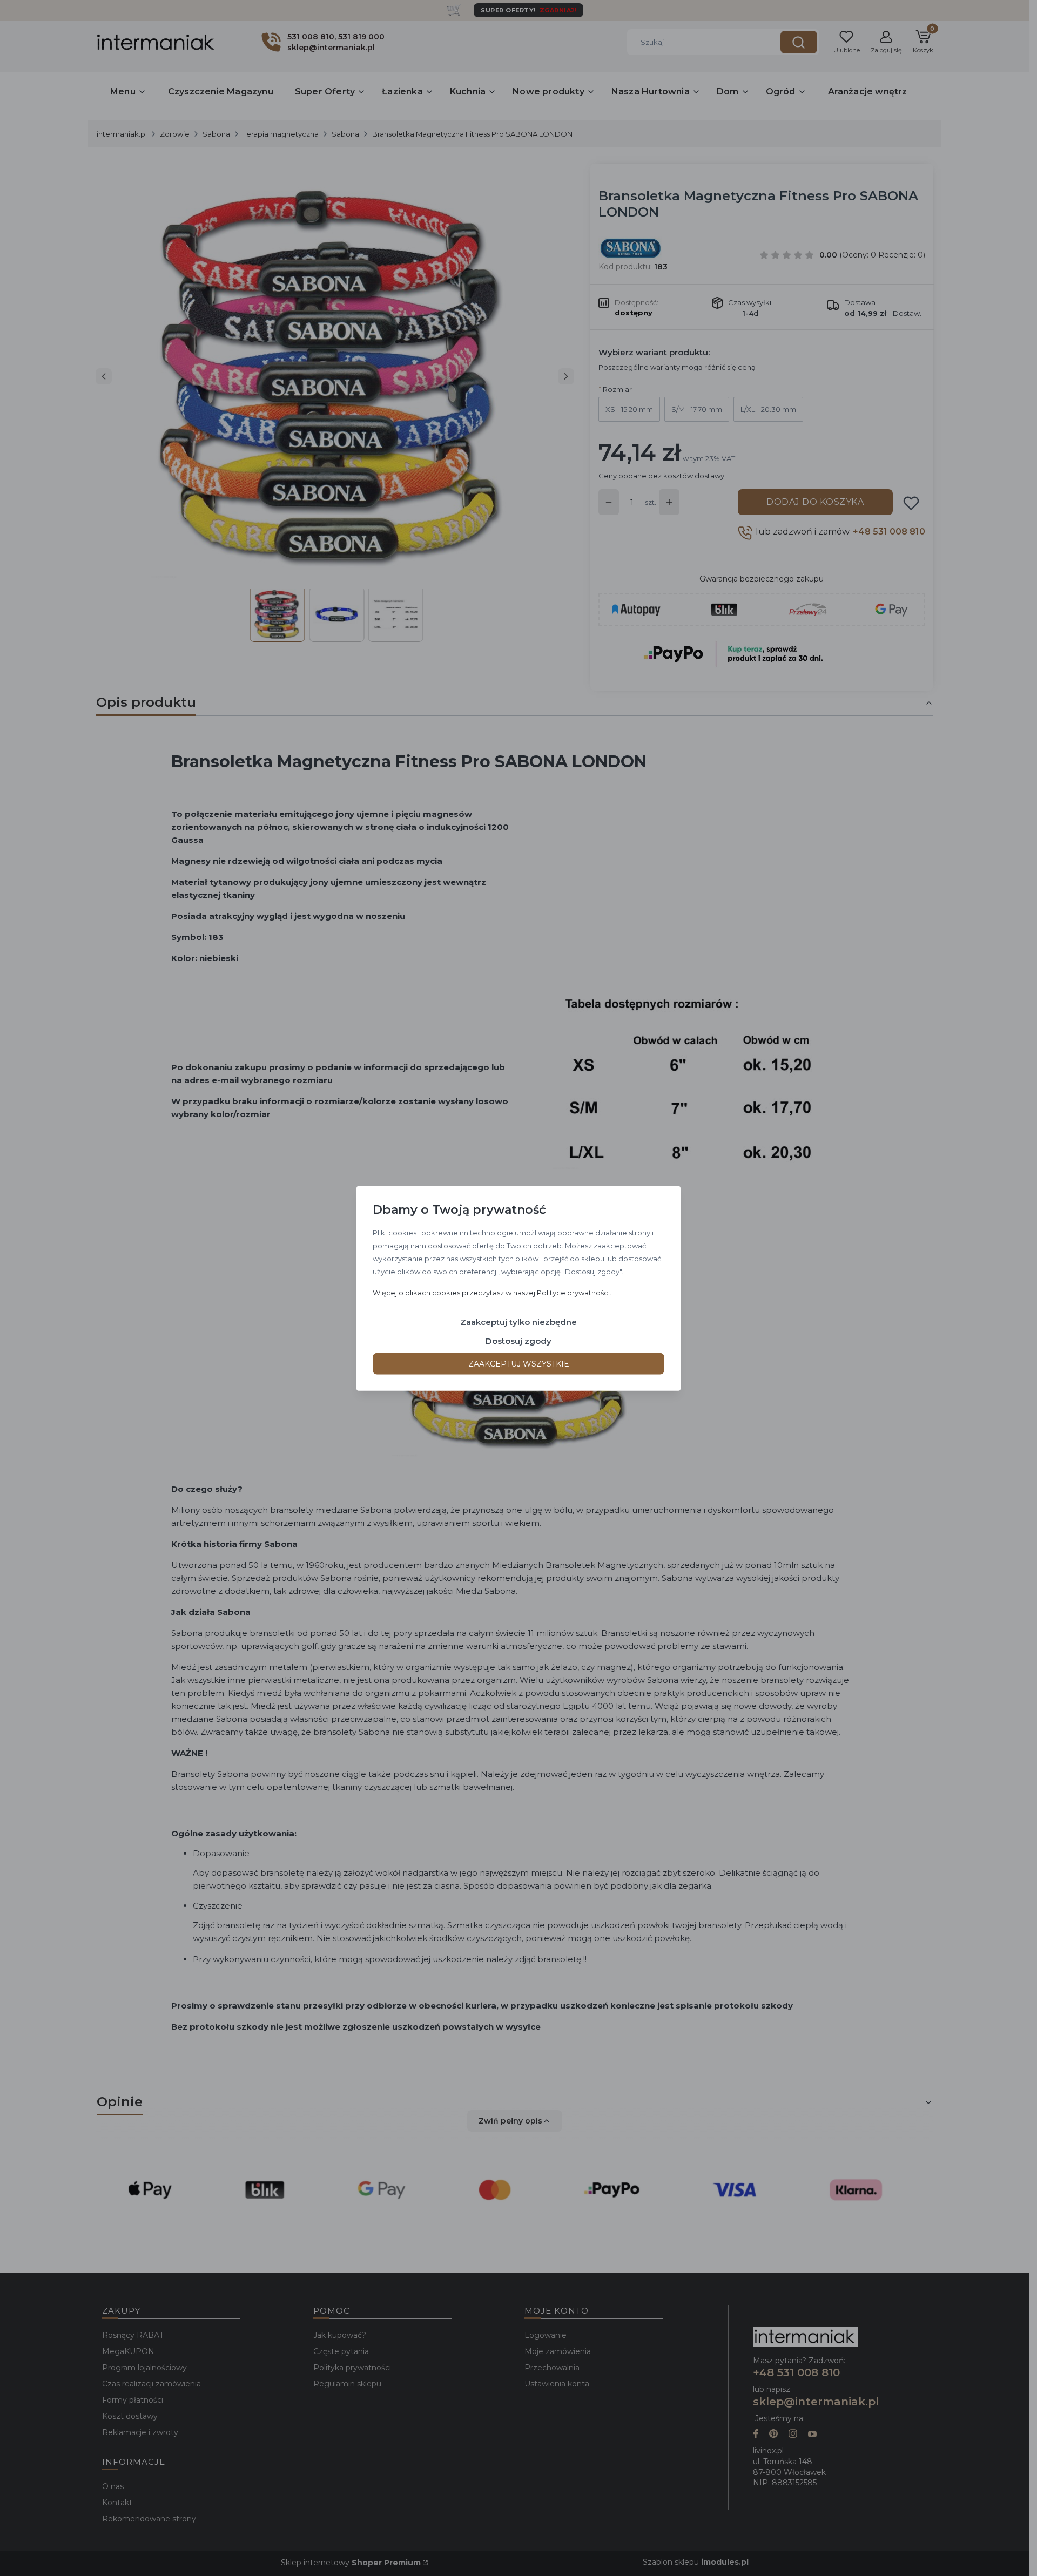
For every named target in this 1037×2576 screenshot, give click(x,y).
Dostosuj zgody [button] (518, 1340)
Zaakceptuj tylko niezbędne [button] (518, 1321)
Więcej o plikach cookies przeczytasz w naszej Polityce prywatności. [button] (492, 1292)
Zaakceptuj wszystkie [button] (519, 1363)
